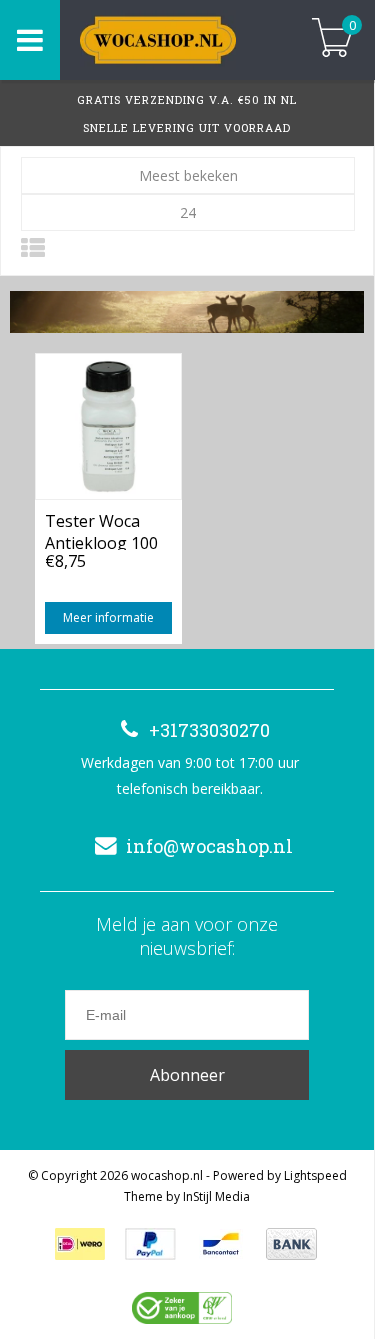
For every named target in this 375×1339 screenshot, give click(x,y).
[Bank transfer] (291, 1244)
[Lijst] (33, 247)
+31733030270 (209, 730)
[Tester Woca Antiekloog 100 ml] (108, 426)
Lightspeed (315, 1175)
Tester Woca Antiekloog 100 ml (101, 530)
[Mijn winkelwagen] (332, 39)
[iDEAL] (80, 1244)
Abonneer (187, 1075)
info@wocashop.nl (209, 846)
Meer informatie (108, 617)
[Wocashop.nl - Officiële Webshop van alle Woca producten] (175, 40)
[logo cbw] (182, 1308)
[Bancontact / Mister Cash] (221, 1244)
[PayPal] (150, 1244)
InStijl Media (216, 1196)
